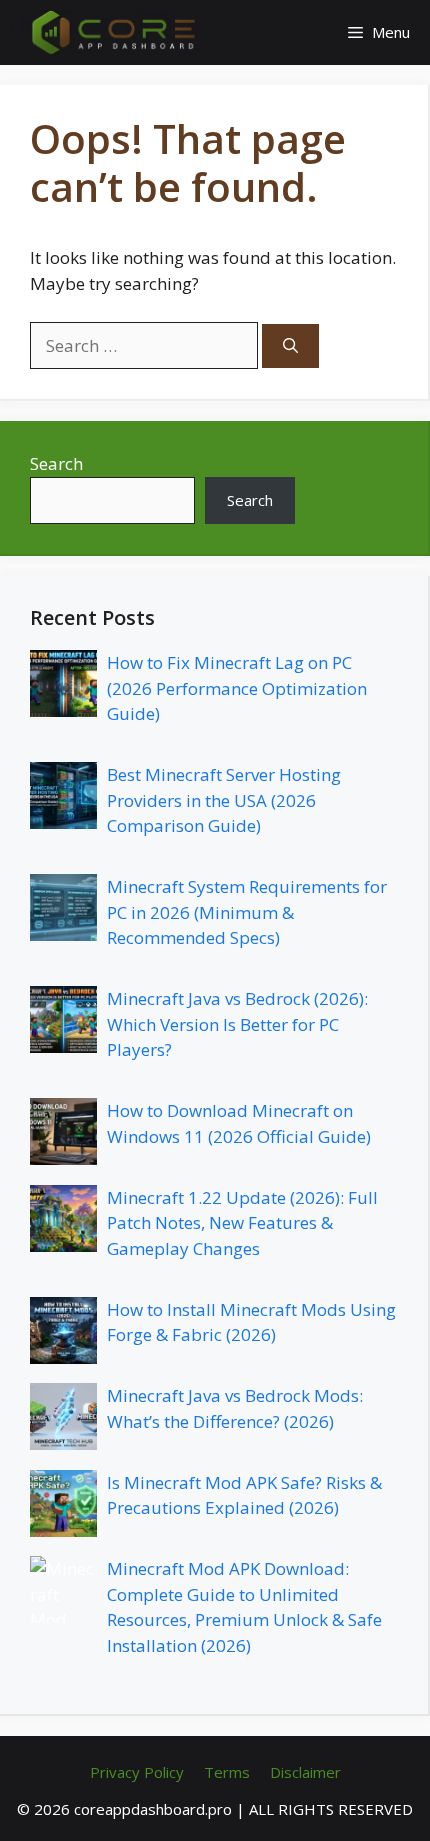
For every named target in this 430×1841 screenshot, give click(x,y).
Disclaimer (305, 1772)
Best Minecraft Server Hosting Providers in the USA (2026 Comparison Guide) (224, 800)
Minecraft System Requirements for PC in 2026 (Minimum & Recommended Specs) (247, 912)
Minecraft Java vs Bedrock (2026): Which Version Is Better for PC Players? (237, 1024)
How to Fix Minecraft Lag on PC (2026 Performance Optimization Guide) (237, 688)
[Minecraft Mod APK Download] (113, 32)
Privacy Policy (137, 1772)
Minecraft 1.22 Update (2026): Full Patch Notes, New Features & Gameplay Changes (242, 1223)
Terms (227, 1772)
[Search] (290, 346)
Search (56, 463)
